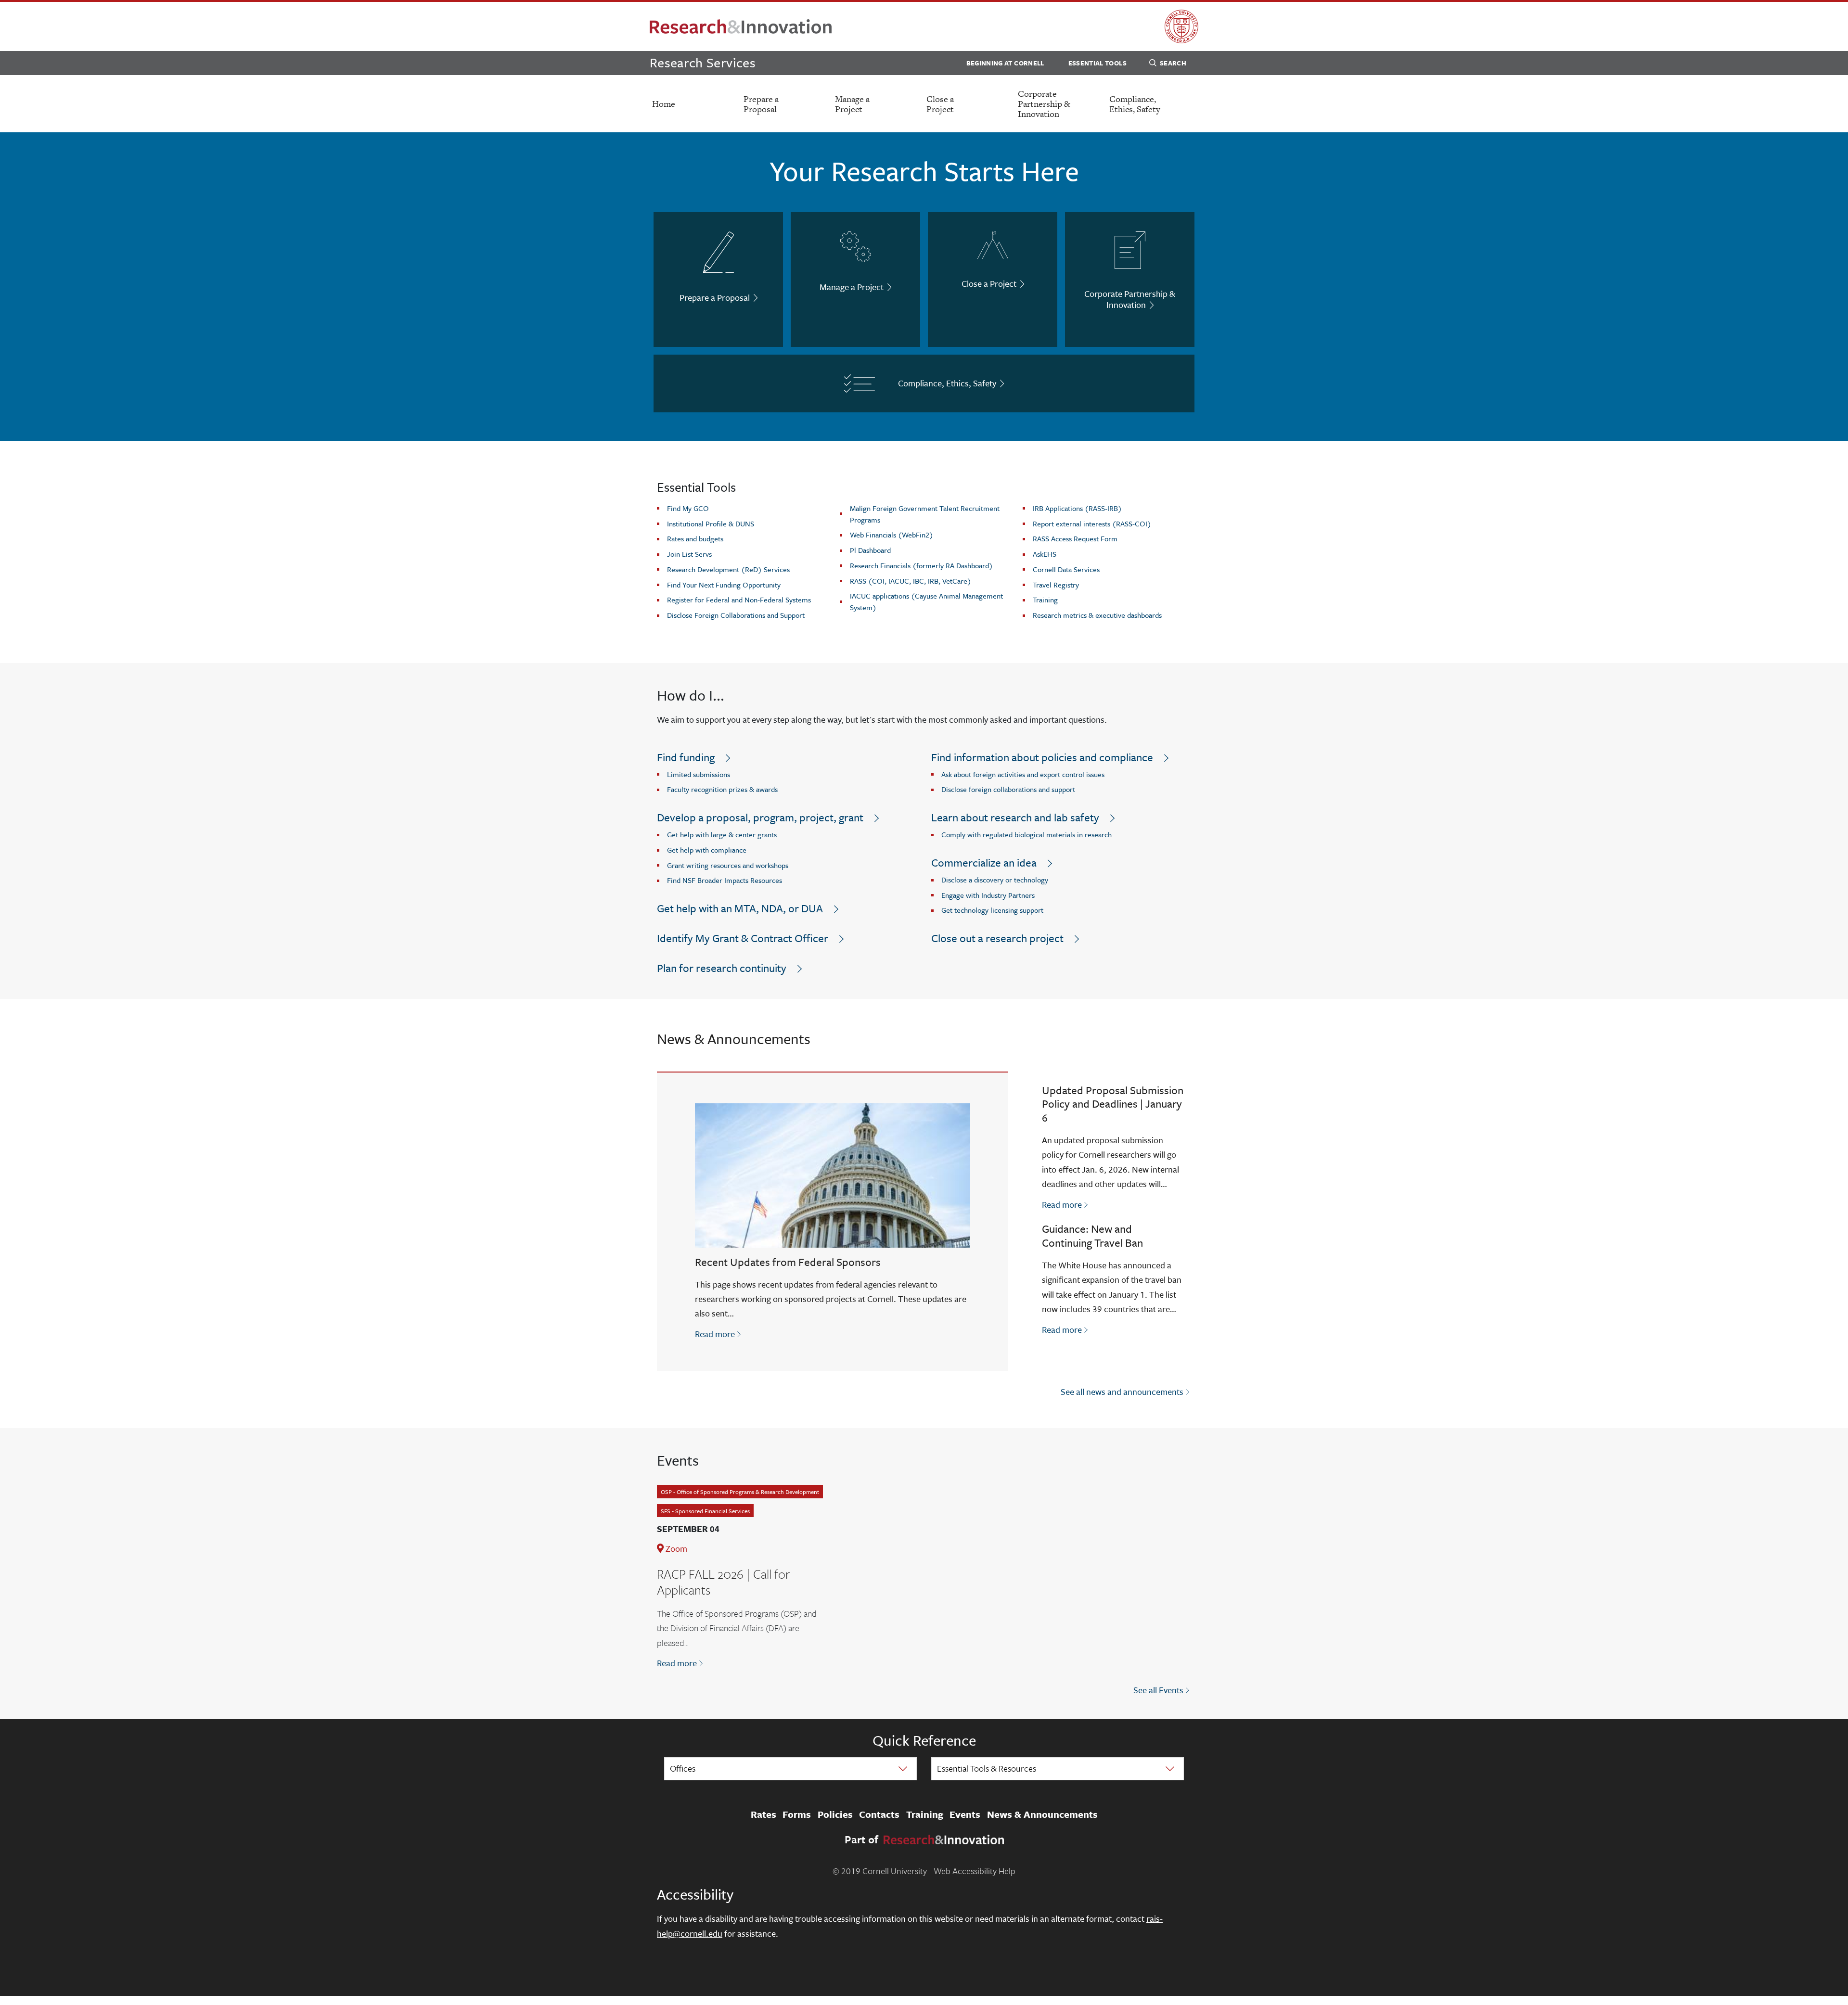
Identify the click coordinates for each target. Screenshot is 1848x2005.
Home (664, 104)
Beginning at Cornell (1005, 63)
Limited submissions (699, 774)
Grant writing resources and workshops (728, 865)
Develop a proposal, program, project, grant (760, 817)
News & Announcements (1042, 1814)
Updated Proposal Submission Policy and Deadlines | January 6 (1113, 1104)
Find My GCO (688, 508)
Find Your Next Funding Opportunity (724, 585)
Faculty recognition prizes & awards (722, 789)
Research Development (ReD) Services (728, 569)
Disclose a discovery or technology (995, 880)
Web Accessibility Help (975, 1871)
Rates (764, 1814)
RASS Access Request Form (1075, 538)
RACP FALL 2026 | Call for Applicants (723, 1582)
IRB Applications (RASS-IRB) (1077, 508)
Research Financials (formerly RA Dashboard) (921, 565)
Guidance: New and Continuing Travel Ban (1092, 1236)
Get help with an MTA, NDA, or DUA (740, 908)
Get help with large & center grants (722, 834)
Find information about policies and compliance (1042, 757)
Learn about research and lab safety (1015, 817)
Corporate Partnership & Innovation (1044, 104)
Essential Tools (1097, 63)
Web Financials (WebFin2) (892, 535)
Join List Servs (689, 554)
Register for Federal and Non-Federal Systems (739, 600)
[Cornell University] (1181, 26)
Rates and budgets (695, 538)
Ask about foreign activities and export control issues (1023, 774)
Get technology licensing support (992, 910)
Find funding (686, 757)
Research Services (703, 62)
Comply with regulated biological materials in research (1027, 834)
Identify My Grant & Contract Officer (743, 938)
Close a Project (940, 104)
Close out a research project (997, 938)
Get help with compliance (707, 850)
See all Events (1158, 1690)
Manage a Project (852, 104)
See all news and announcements (1122, 1392)
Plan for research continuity (722, 968)
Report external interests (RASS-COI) (1092, 524)
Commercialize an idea (984, 862)
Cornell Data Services (1066, 569)
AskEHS (1045, 554)
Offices (683, 1768)
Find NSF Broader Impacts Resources (725, 880)
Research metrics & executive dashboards (1097, 615)
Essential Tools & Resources (987, 1768)
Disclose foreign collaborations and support (1008, 789)
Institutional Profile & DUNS (711, 524)
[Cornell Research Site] (741, 26)
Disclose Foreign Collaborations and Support (736, 615)
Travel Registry (1056, 585)
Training (1045, 600)
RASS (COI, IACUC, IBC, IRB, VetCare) (911, 581)
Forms (797, 1814)
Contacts (879, 1814)
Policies (835, 1814)
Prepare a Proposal (761, 104)
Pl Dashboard (870, 550)
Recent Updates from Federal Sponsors (788, 1262)
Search (1173, 63)
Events (965, 1814)
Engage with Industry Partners (988, 895)
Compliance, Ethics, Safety (1135, 104)
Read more (719, 1334)
